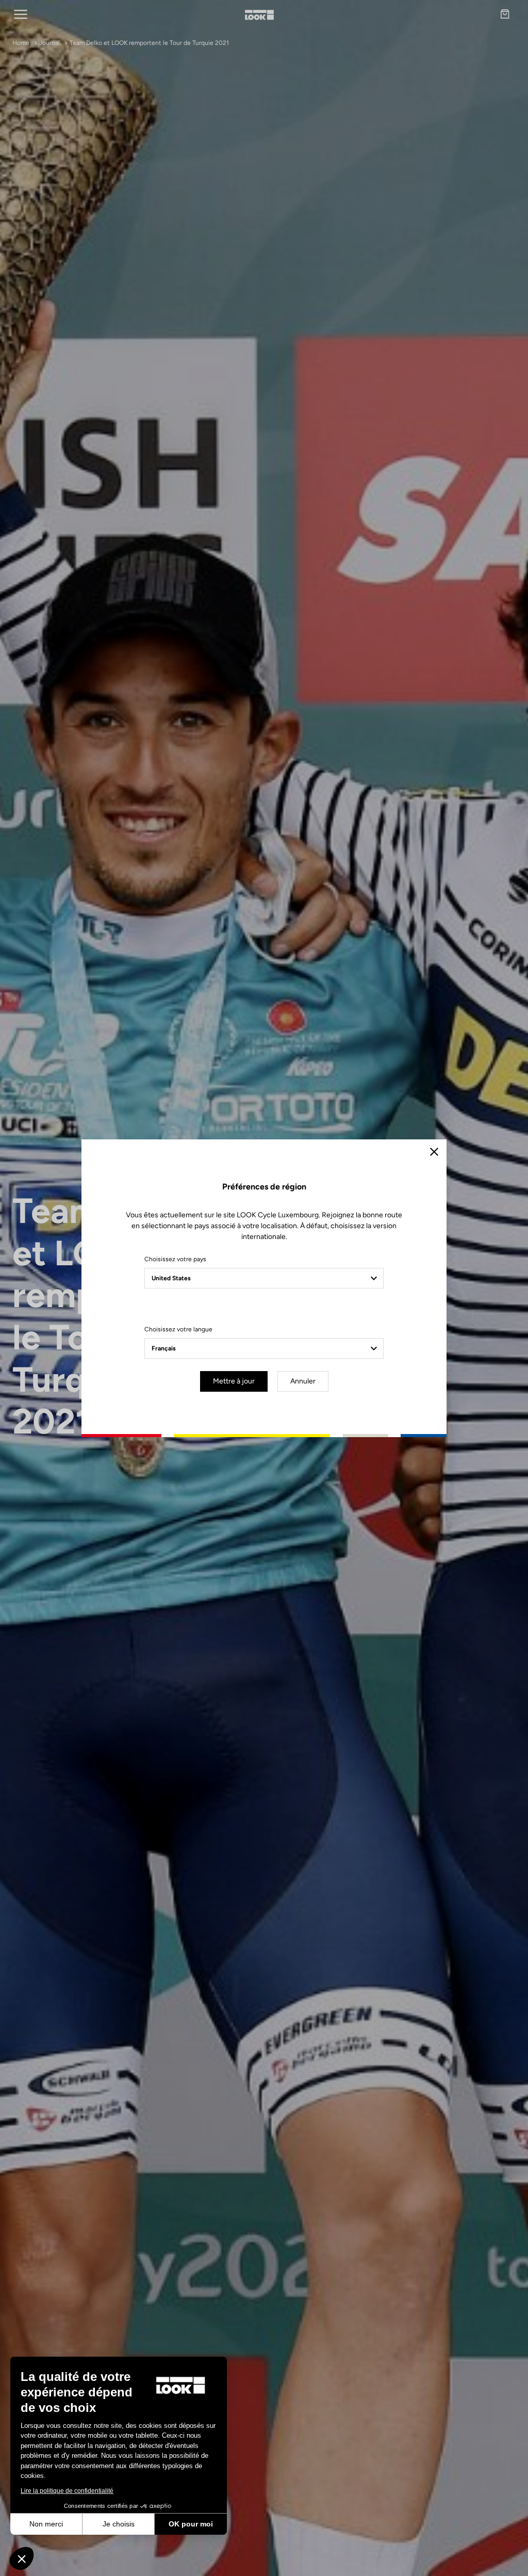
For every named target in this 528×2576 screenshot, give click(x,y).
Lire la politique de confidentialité (67, 2491)
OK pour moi (191, 2524)
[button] (22, 2558)
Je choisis (119, 2524)
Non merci (46, 2524)
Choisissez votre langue (178, 1329)
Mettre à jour (234, 1381)
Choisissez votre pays (175, 1259)
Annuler (303, 1381)
